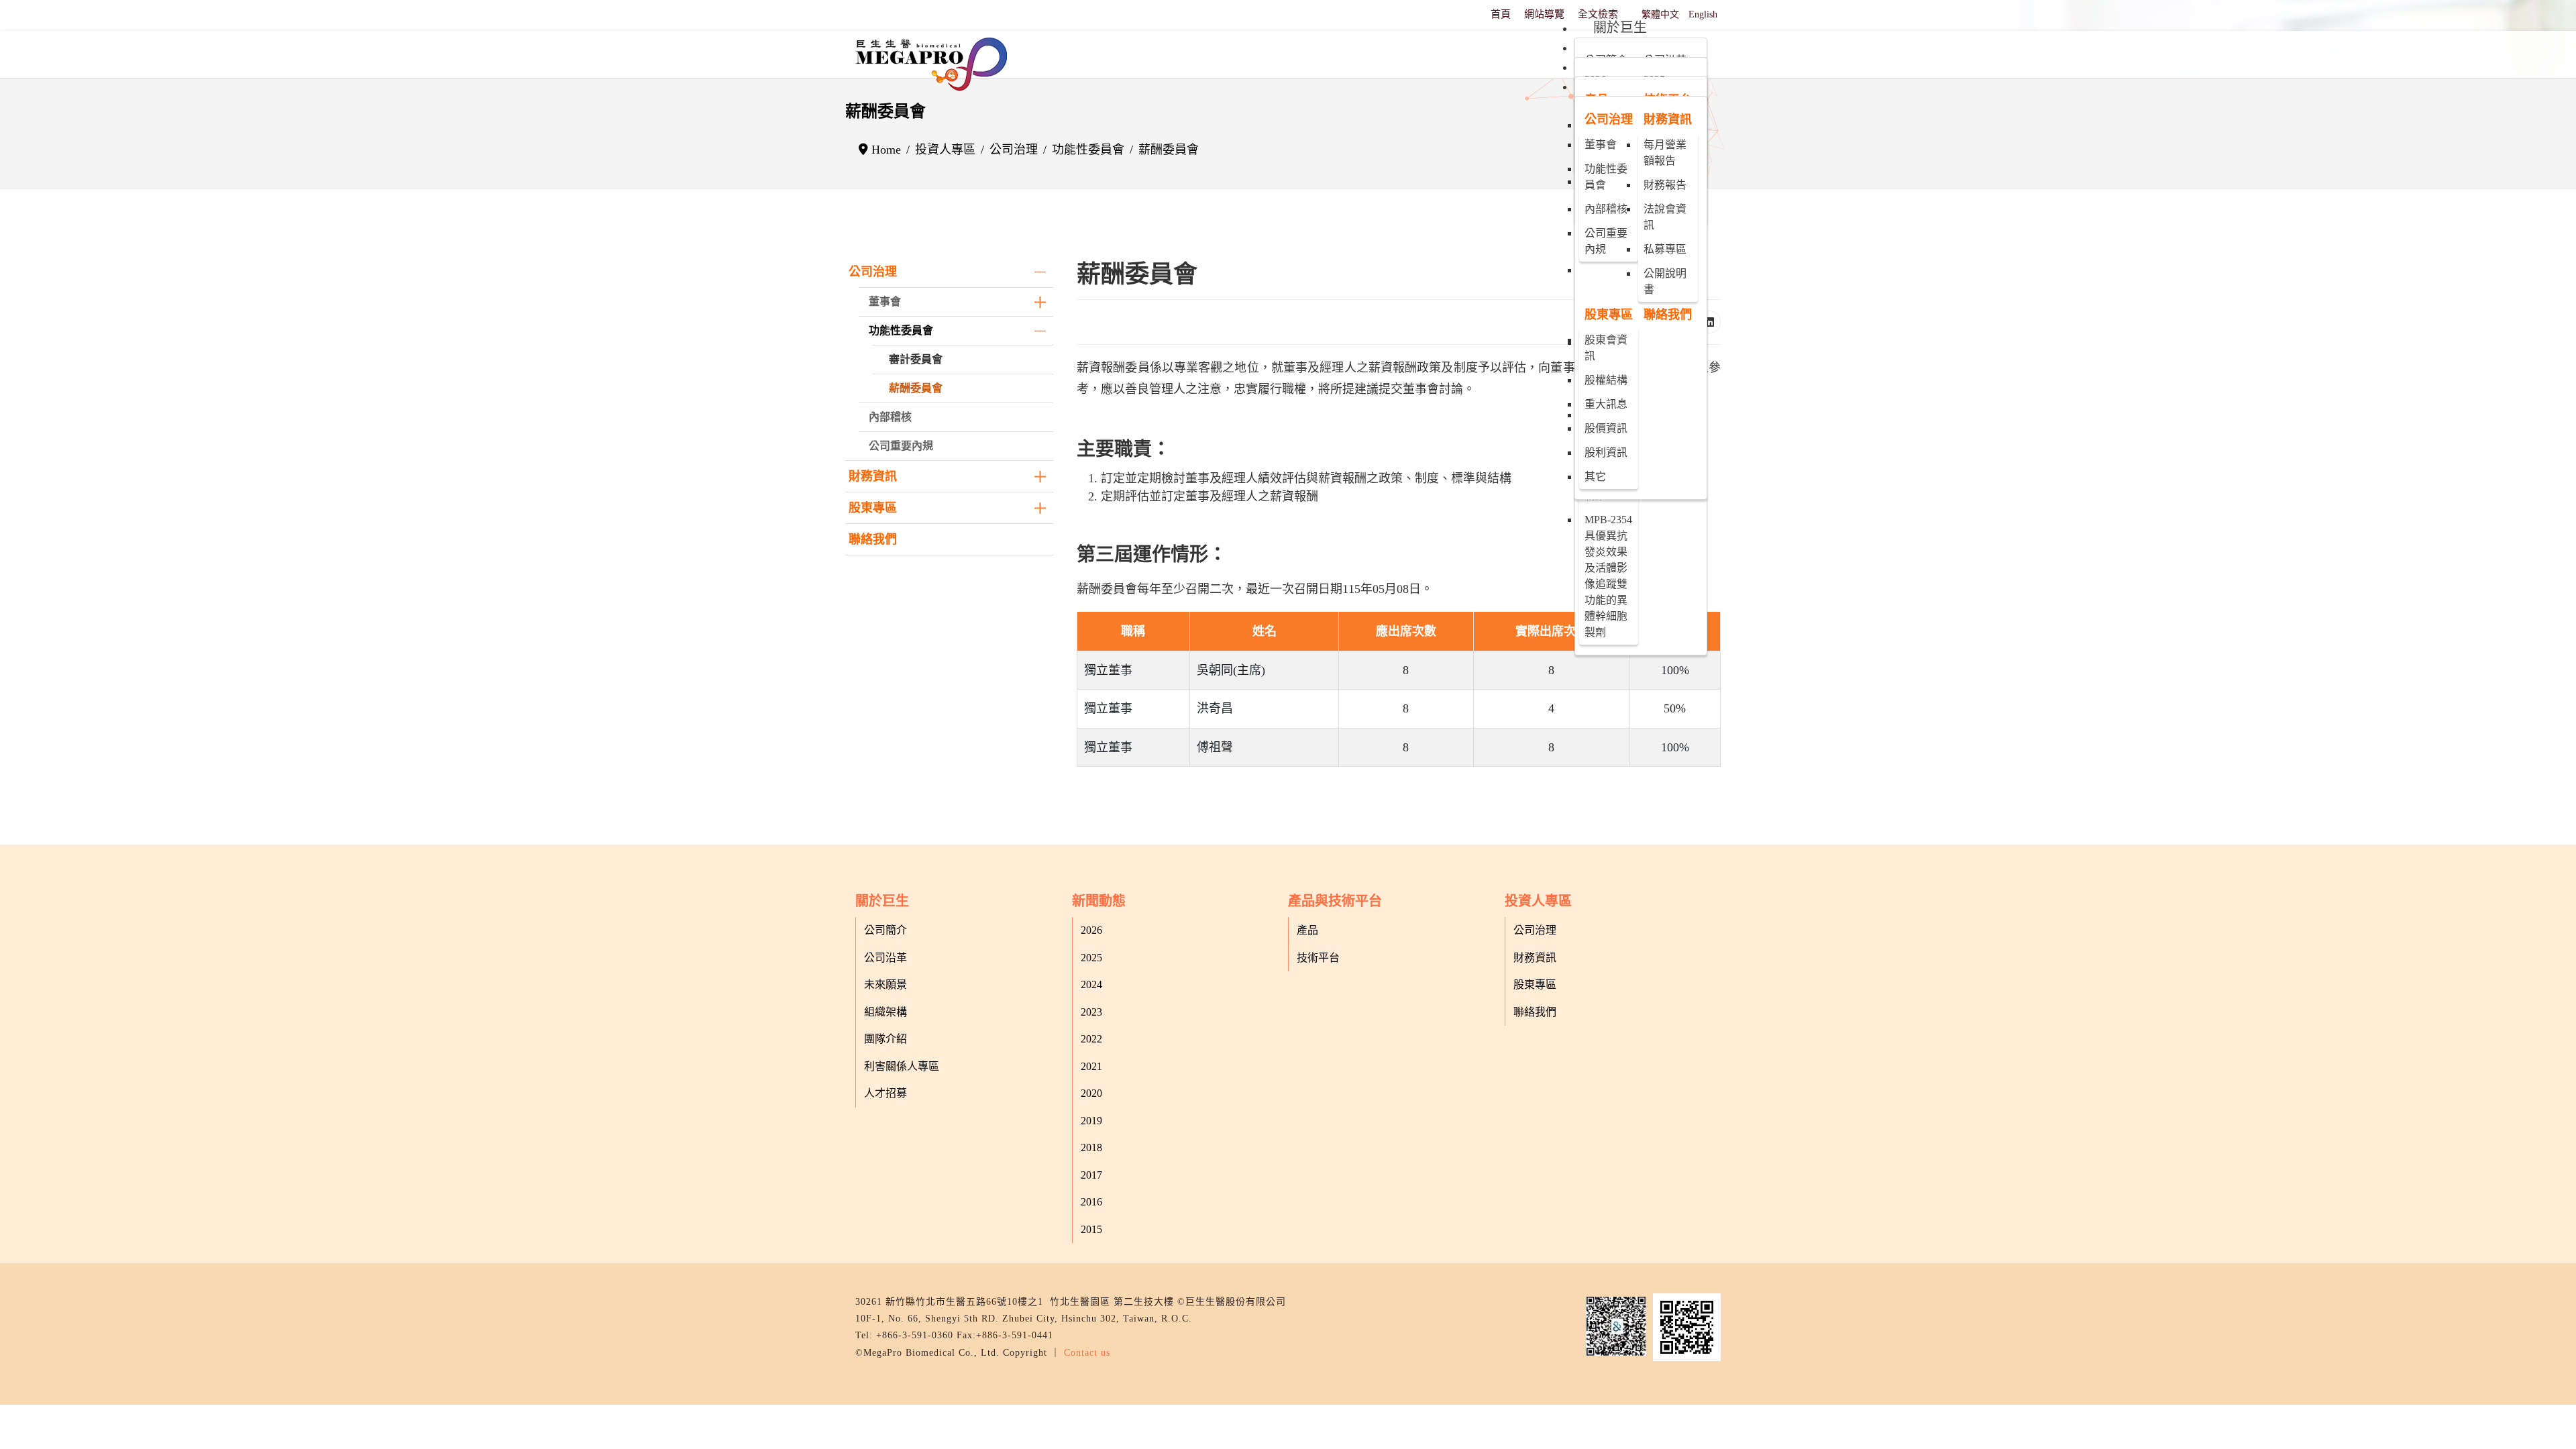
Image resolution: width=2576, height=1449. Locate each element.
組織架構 (885, 1012)
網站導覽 (1544, 14)
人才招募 (885, 1093)
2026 (1091, 930)
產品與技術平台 (1335, 901)
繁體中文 (1660, 14)
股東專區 (873, 508)
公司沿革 (885, 958)
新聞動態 (1099, 901)
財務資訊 (873, 476)
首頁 (1501, 14)
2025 (1091, 958)
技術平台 (1318, 958)
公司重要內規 (901, 446)
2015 (1091, 1229)
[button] (1040, 272)
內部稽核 (890, 417)
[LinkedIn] (1709, 322)
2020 (1091, 1093)
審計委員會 (916, 359)
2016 (1091, 1202)
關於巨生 (882, 901)
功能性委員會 (901, 330)
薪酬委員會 (916, 388)
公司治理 (873, 272)
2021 (1091, 1066)
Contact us (1087, 1353)
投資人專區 (1538, 901)
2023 (1091, 1012)
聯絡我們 (873, 539)
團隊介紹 (885, 1039)
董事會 (885, 302)
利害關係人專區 (902, 1066)
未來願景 (885, 984)
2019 (1091, 1121)
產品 (1307, 930)
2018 (1091, 1147)
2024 (1091, 984)
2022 (1091, 1039)
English (1703, 14)
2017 (1091, 1175)
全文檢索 (1598, 14)
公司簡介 (885, 930)
